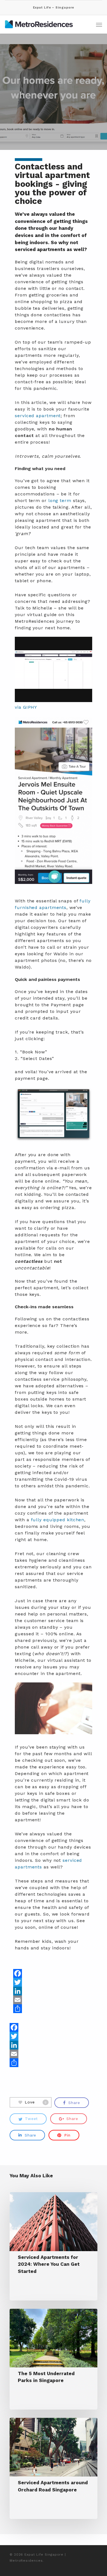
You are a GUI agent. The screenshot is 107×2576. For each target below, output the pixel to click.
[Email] (34, 2000)
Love (36, 2102)
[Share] (34, 2009)
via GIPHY (26, 707)
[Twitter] (34, 1982)
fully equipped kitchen (58, 1520)
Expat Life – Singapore (54, 8)
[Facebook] (34, 1973)
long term (60, 501)
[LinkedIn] (34, 1991)
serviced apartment (38, 416)
